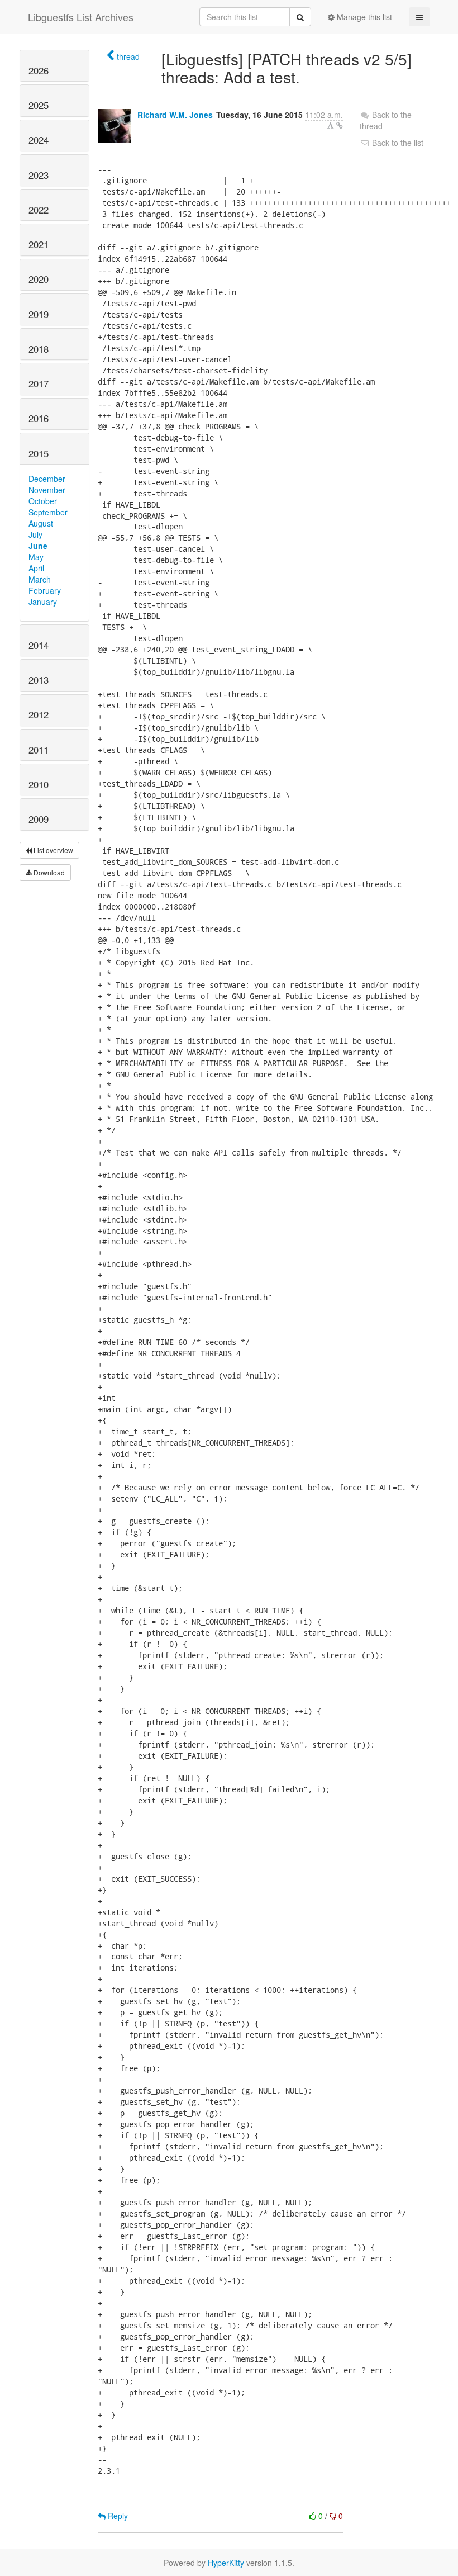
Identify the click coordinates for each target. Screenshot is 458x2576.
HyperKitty (226, 2563)
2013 (39, 680)
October (43, 501)
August (41, 523)
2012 (39, 714)
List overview (53, 850)
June (38, 546)
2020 (39, 279)
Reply (117, 2516)
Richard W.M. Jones (175, 115)
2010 (39, 784)
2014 (39, 645)
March (40, 579)
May (36, 557)
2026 (39, 70)
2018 (39, 349)
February (45, 590)
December (47, 479)
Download (48, 872)
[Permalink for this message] (340, 125)
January (43, 602)
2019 (39, 314)
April (36, 568)
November (47, 490)
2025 (39, 105)
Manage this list (363, 17)
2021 (39, 244)
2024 (39, 140)
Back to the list (397, 143)
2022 (39, 210)
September (48, 512)
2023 (39, 175)
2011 (39, 750)
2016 (39, 418)
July (35, 534)
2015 (39, 453)
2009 (39, 819)
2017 (39, 383)
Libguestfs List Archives (81, 17)
